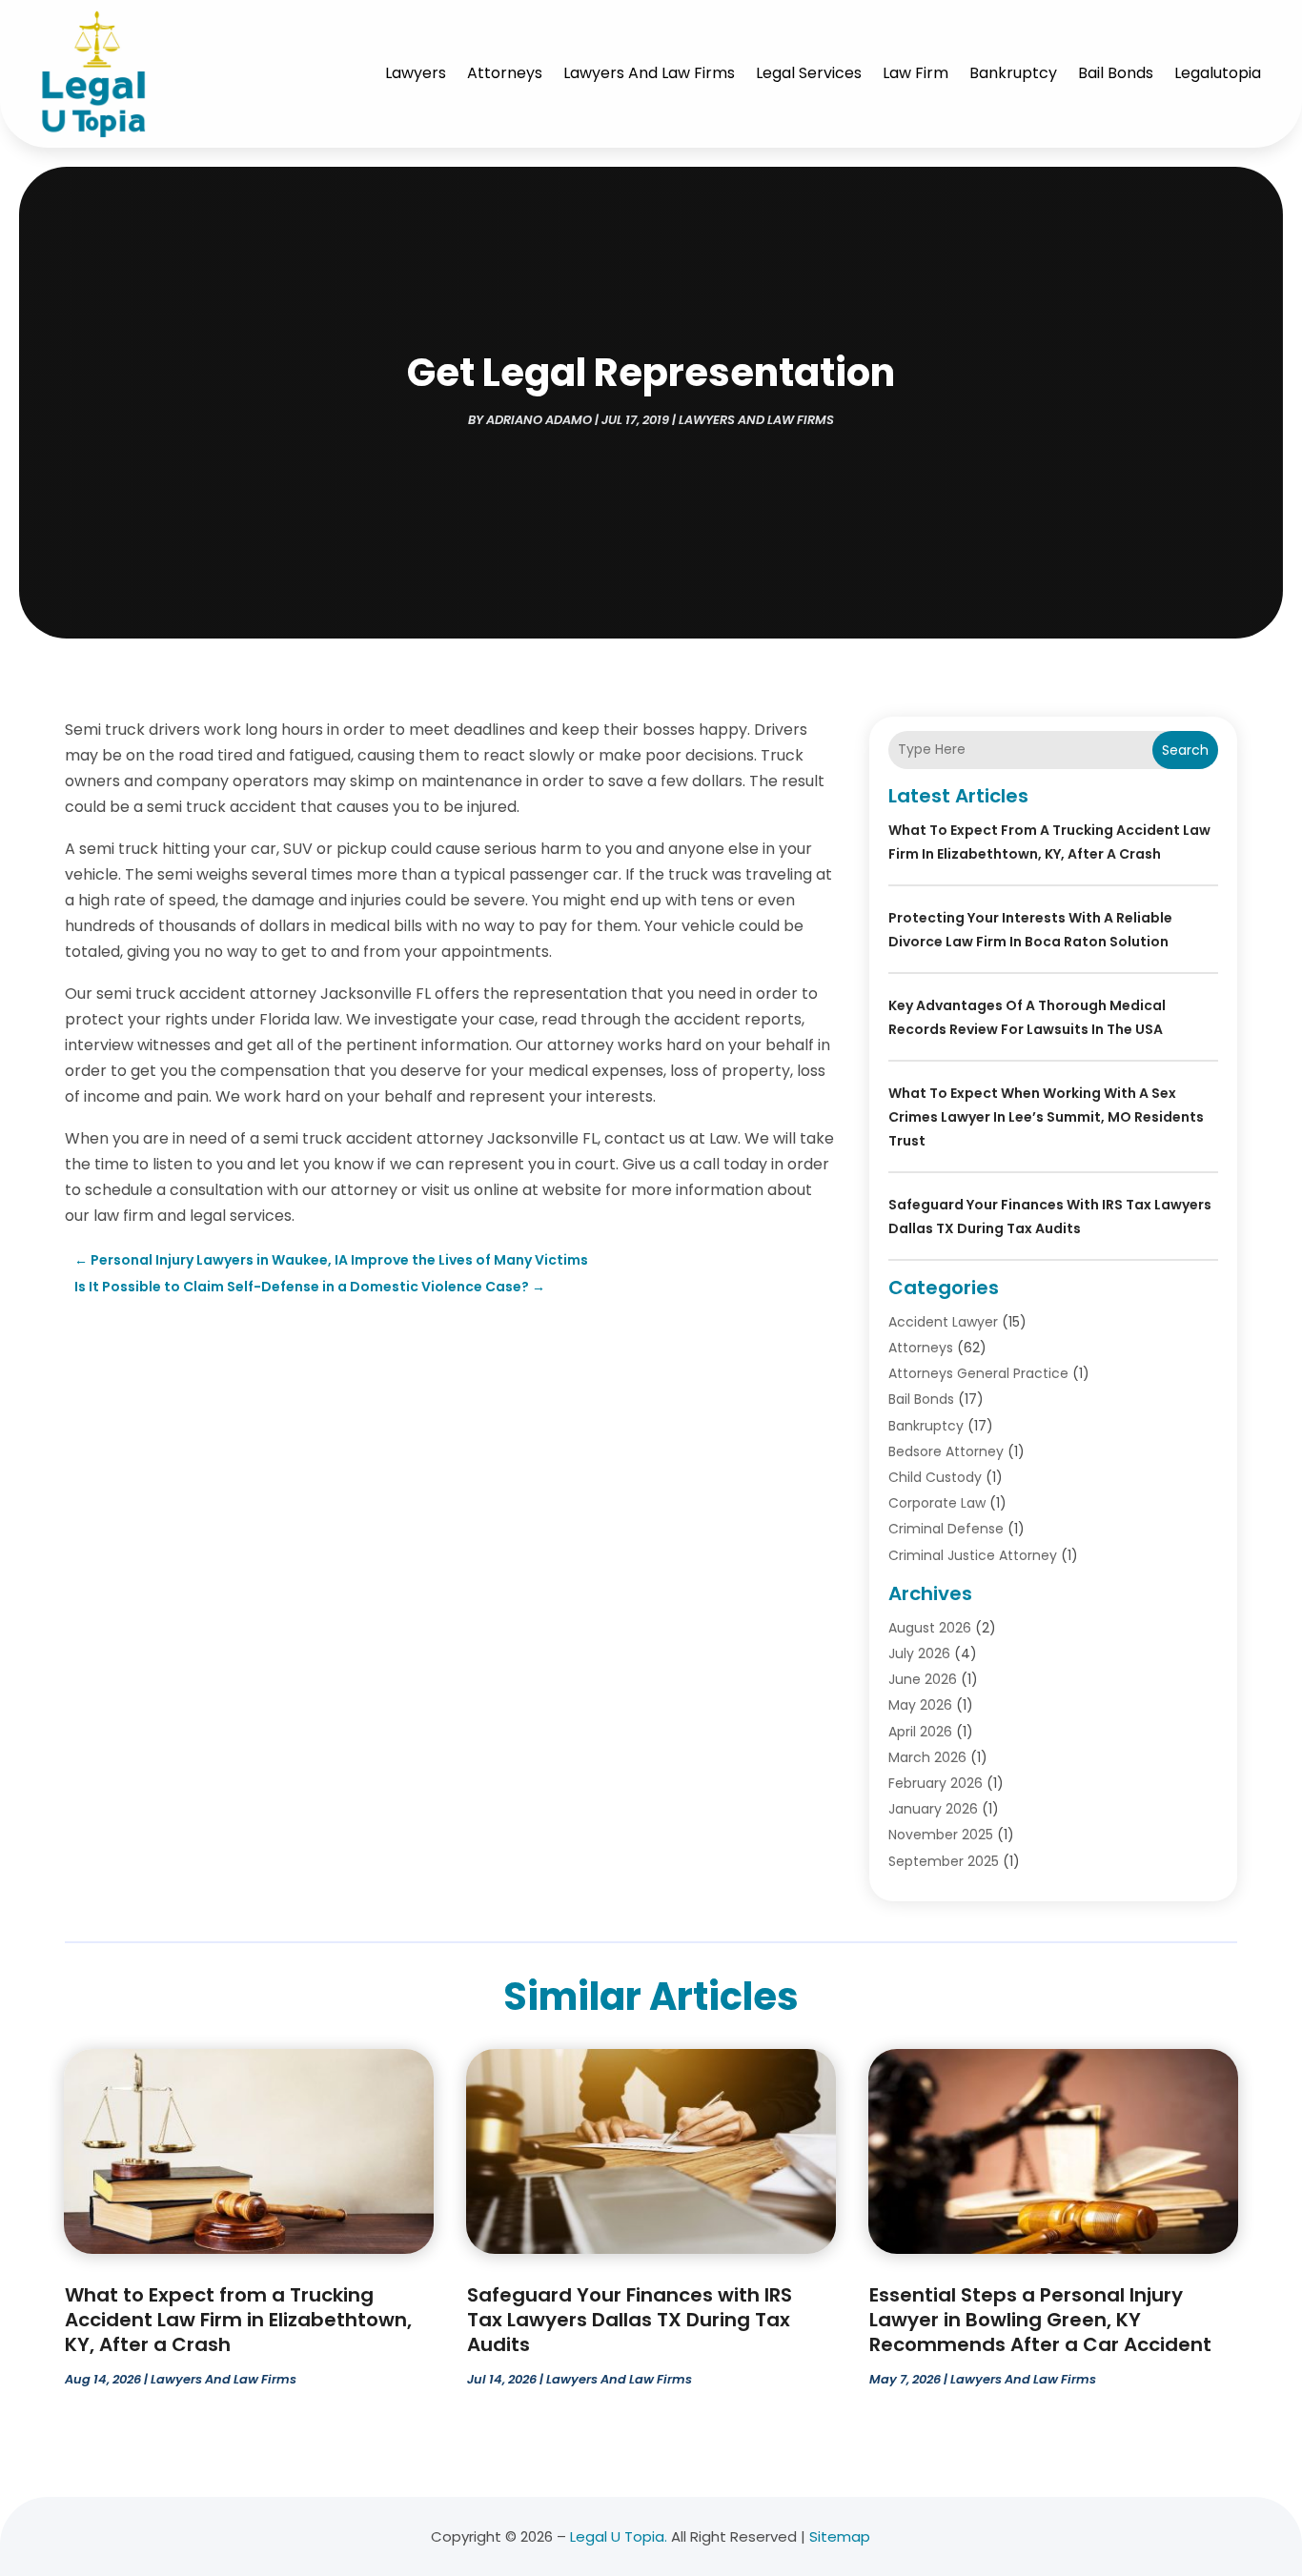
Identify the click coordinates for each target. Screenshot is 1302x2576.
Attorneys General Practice (978, 1373)
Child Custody (935, 1477)
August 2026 (930, 1628)
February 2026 (936, 1783)
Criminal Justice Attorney (973, 1555)
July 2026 (919, 1653)
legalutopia (1218, 73)
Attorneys (505, 73)
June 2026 (923, 1679)
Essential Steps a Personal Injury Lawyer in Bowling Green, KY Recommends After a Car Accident (1040, 2320)
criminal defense (946, 1529)
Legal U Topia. (619, 2536)
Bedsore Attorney (946, 1451)
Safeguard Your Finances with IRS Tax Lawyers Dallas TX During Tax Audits (630, 2320)
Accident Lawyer (943, 1322)
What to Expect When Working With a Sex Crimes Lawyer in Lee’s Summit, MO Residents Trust (1046, 1117)
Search (1185, 750)
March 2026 (927, 1757)
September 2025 (944, 1861)
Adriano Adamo (539, 420)
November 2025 (941, 1835)
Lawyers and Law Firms (649, 73)
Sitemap (840, 2536)
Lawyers (416, 73)
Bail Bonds (1116, 73)
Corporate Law (937, 1503)
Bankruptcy (1013, 73)
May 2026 (920, 1705)
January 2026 (933, 1809)
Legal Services (809, 73)
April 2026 (920, 1732)
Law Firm (915, 73)
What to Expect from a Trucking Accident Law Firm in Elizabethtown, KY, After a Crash (238, 2320)
